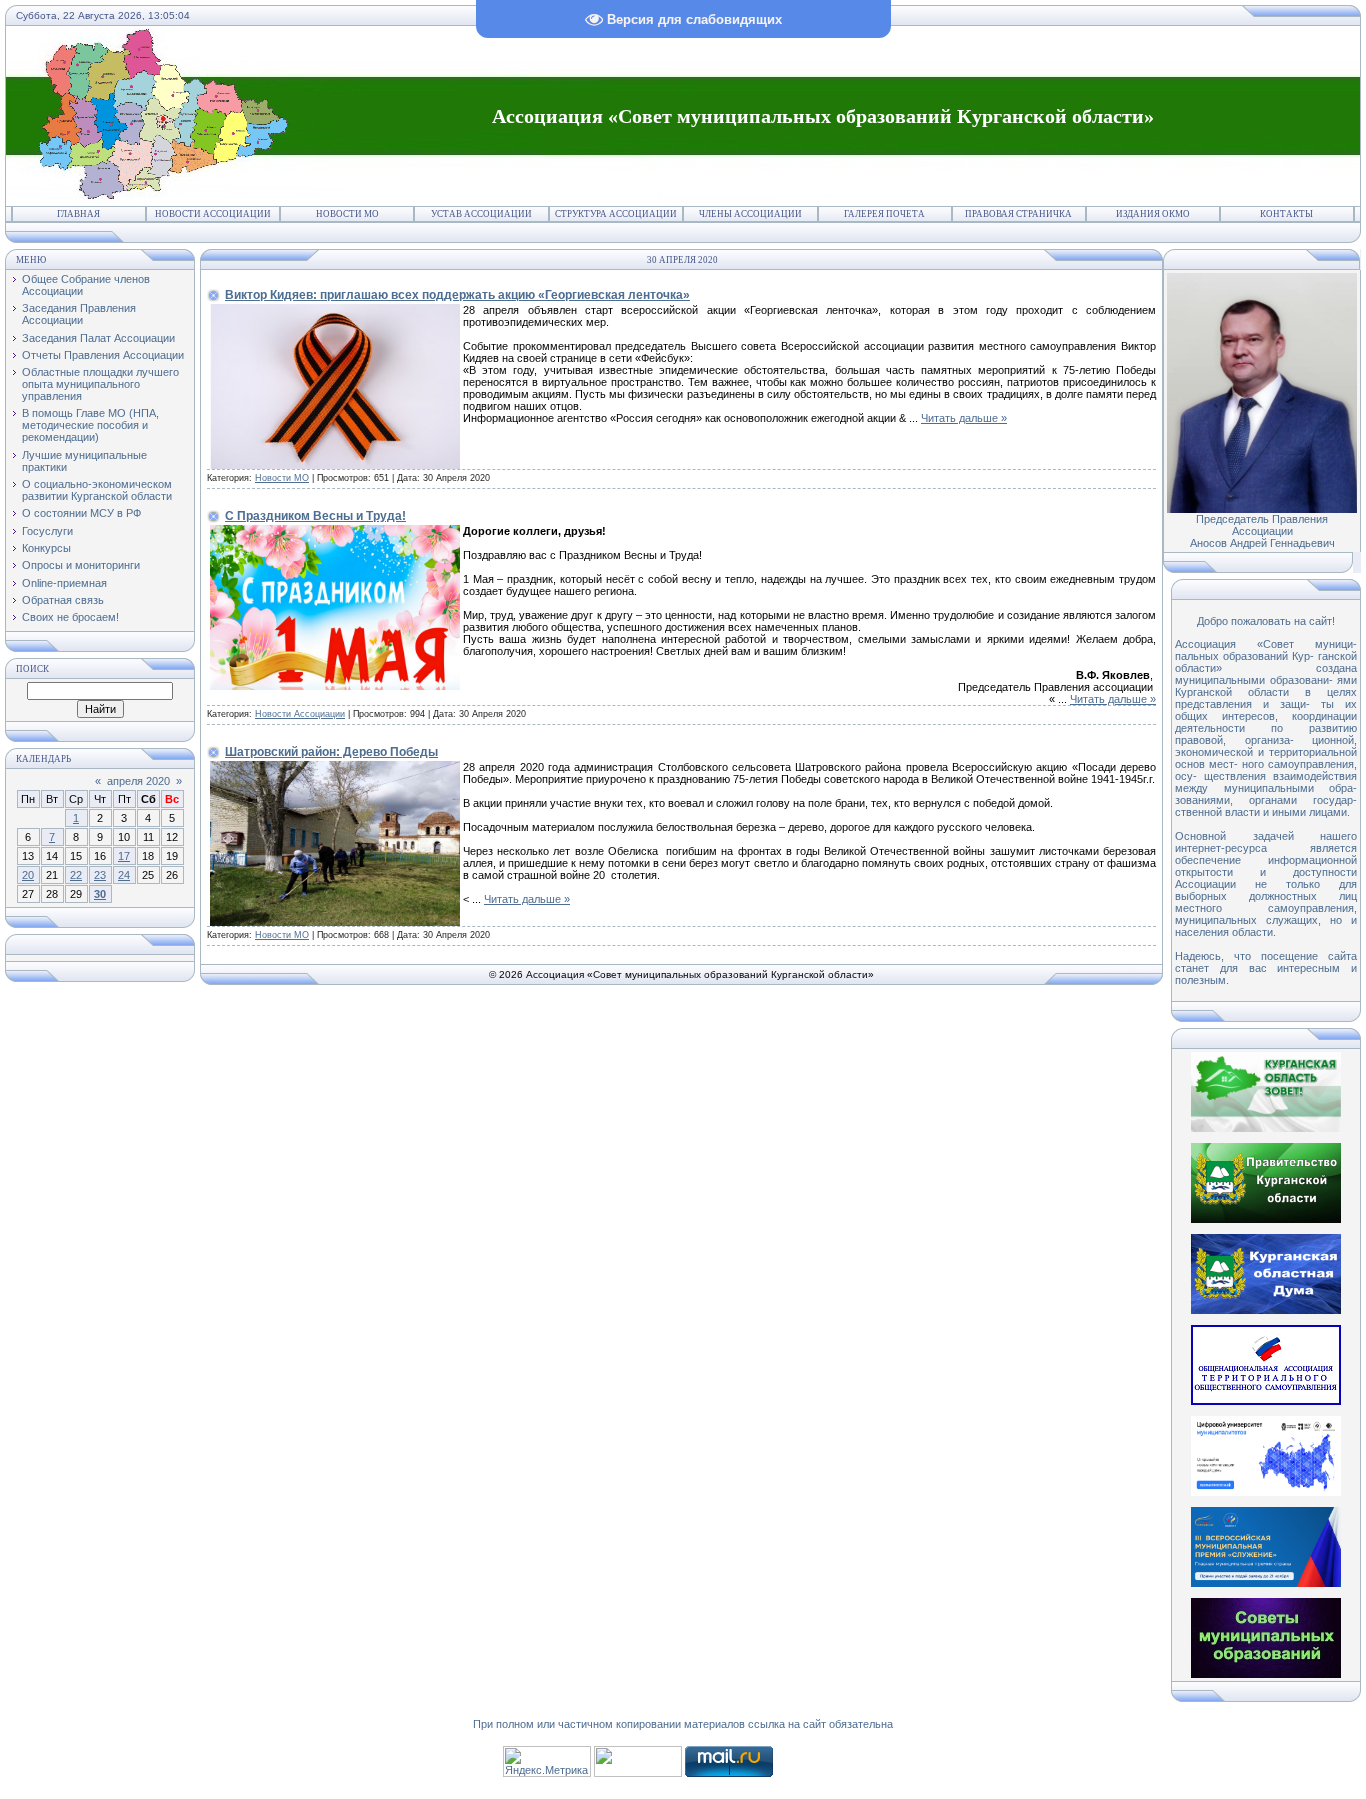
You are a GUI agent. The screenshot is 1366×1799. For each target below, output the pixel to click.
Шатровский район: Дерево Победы (331, 752)
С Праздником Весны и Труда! (315, 516)
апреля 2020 (138, 781)
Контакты (1286, 214)
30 (100, 894)
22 (76, 875)
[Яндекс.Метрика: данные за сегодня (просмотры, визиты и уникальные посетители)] (547, 1761)
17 (124, 856)
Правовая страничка (1018, 214)
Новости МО (347, 214)
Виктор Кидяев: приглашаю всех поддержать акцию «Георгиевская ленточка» (457, 295)
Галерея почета (884, 214)
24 (124, 875)
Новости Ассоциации (213, 214)
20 (28, 875)
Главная (78, 214)
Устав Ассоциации (481, 214)
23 (100, 875)
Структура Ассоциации (616, 214)
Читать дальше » (964, 418)
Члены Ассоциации (750, 214)
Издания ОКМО (1153, 214)
